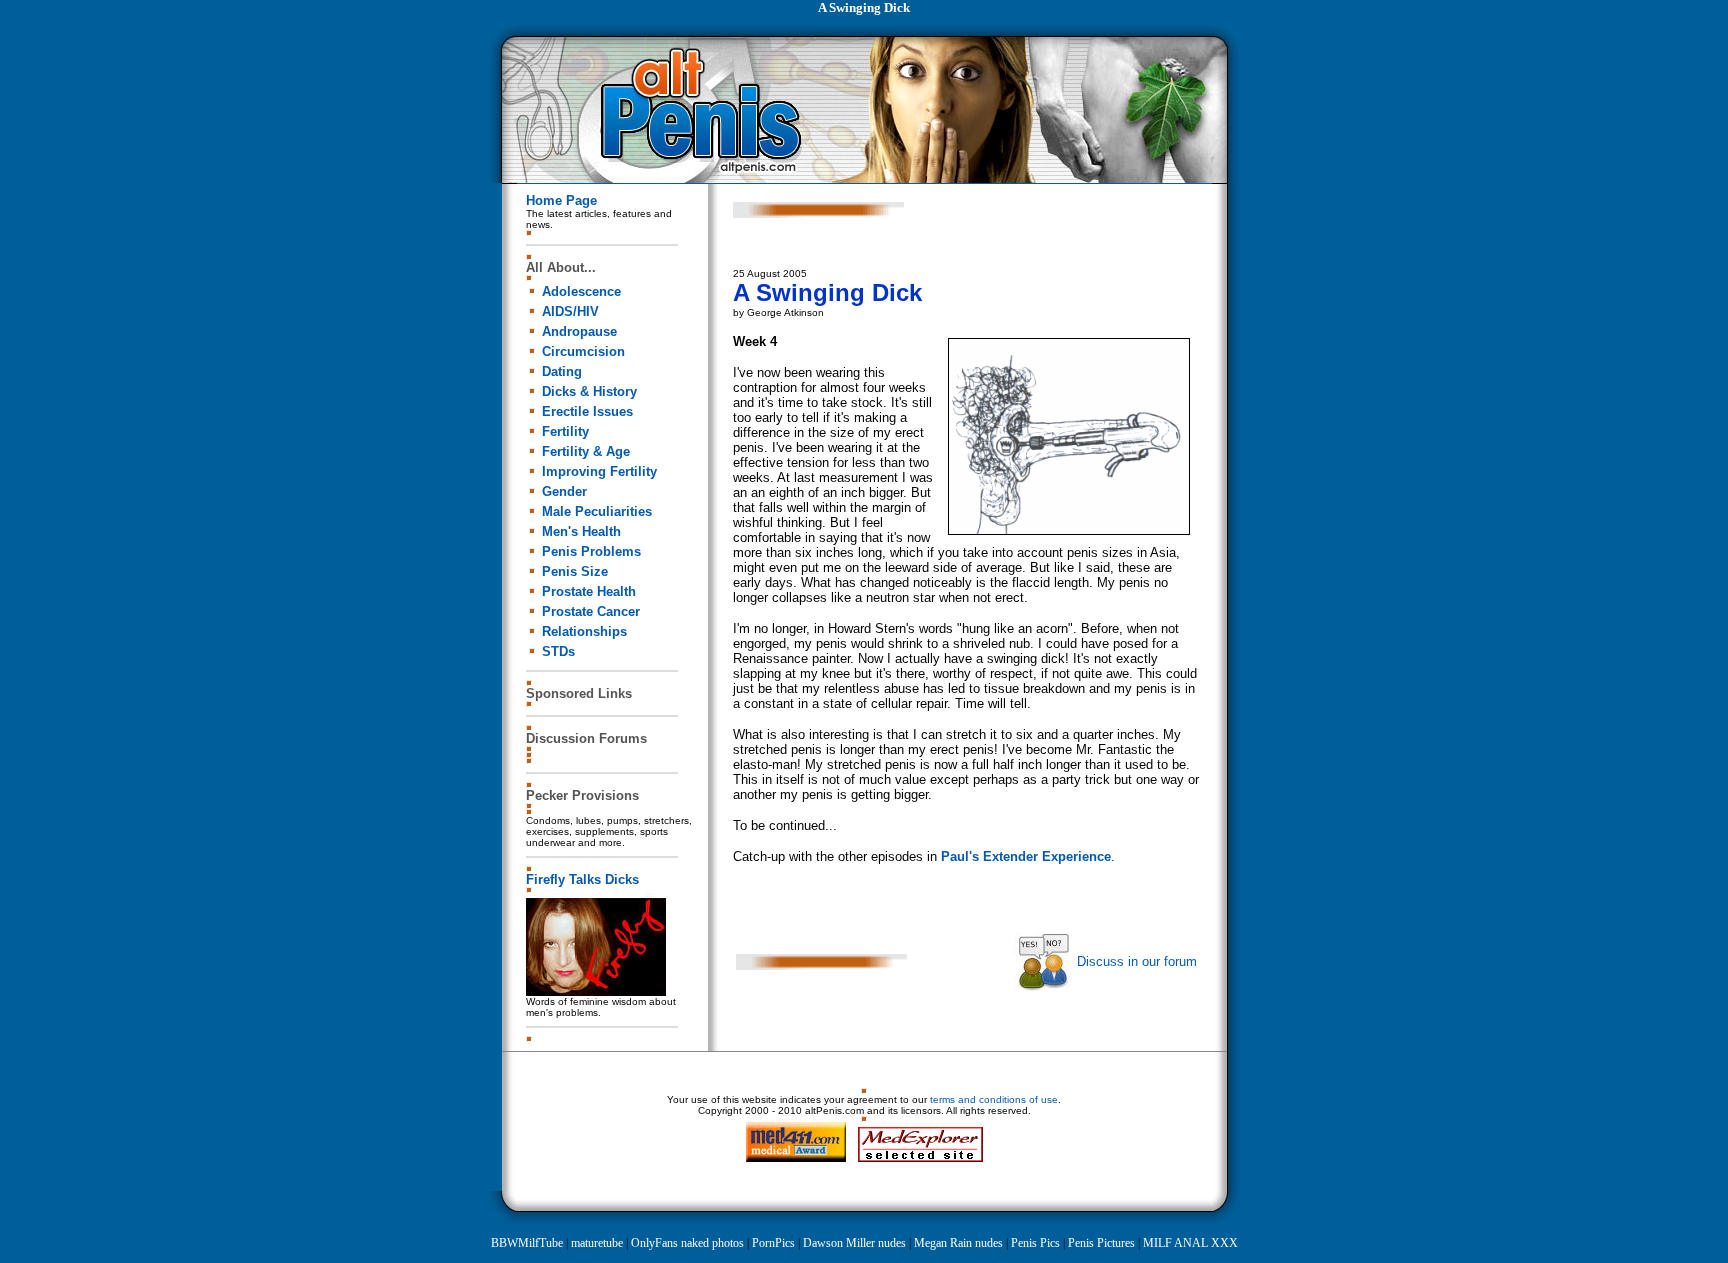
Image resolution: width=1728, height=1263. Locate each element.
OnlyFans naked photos (687, 1243)
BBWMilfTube (527, 1243)
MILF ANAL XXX (1190, 1243)
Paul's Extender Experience (1026, 856)
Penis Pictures (1101, 1243)
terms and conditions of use (994, 1099)
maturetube (597, 1243)
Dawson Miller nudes (854, 1243)
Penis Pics (1035, 1243)
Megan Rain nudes (958, 1243)
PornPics (773, 1243)
